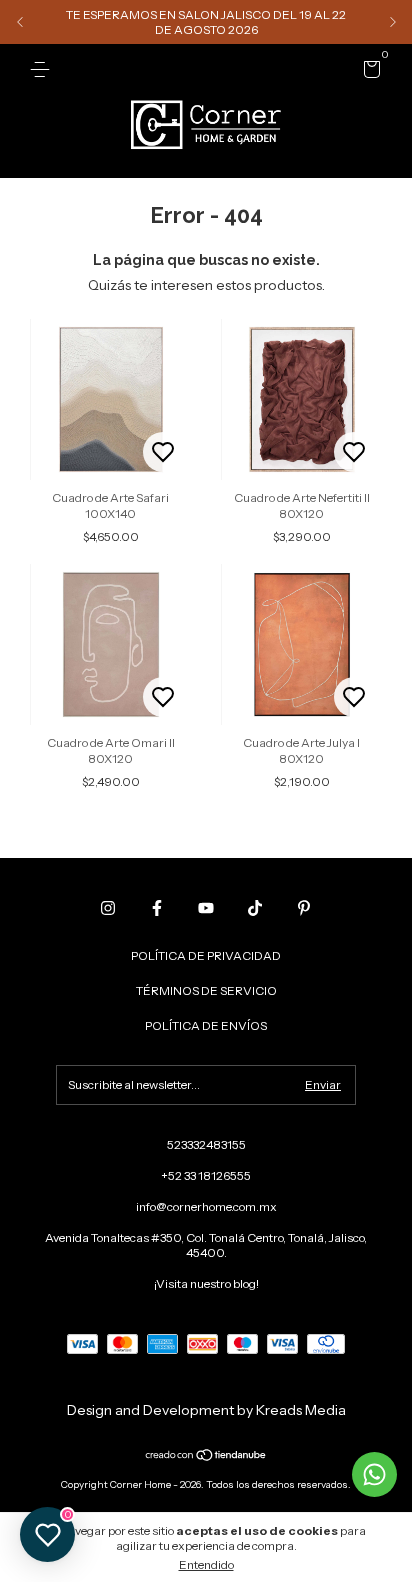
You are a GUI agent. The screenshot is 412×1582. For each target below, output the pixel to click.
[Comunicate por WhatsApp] (374, 1474)
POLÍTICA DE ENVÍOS (206, 1025)
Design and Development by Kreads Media (206, 1410)
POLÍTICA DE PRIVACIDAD (206, 955)
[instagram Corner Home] (108, 908)
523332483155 (206, 1144)
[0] (368, 72)
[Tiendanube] (206, 1457)
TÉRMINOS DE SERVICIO (206, 990)
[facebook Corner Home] (157, 908)
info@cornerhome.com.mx (206, 1206)
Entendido (206, 1564)
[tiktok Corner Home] (255, 908)
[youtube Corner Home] (206, 908)
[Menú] (43, 69)
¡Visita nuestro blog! (206, 1283)
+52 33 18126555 (206, 1175)
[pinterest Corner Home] (304, 908)
